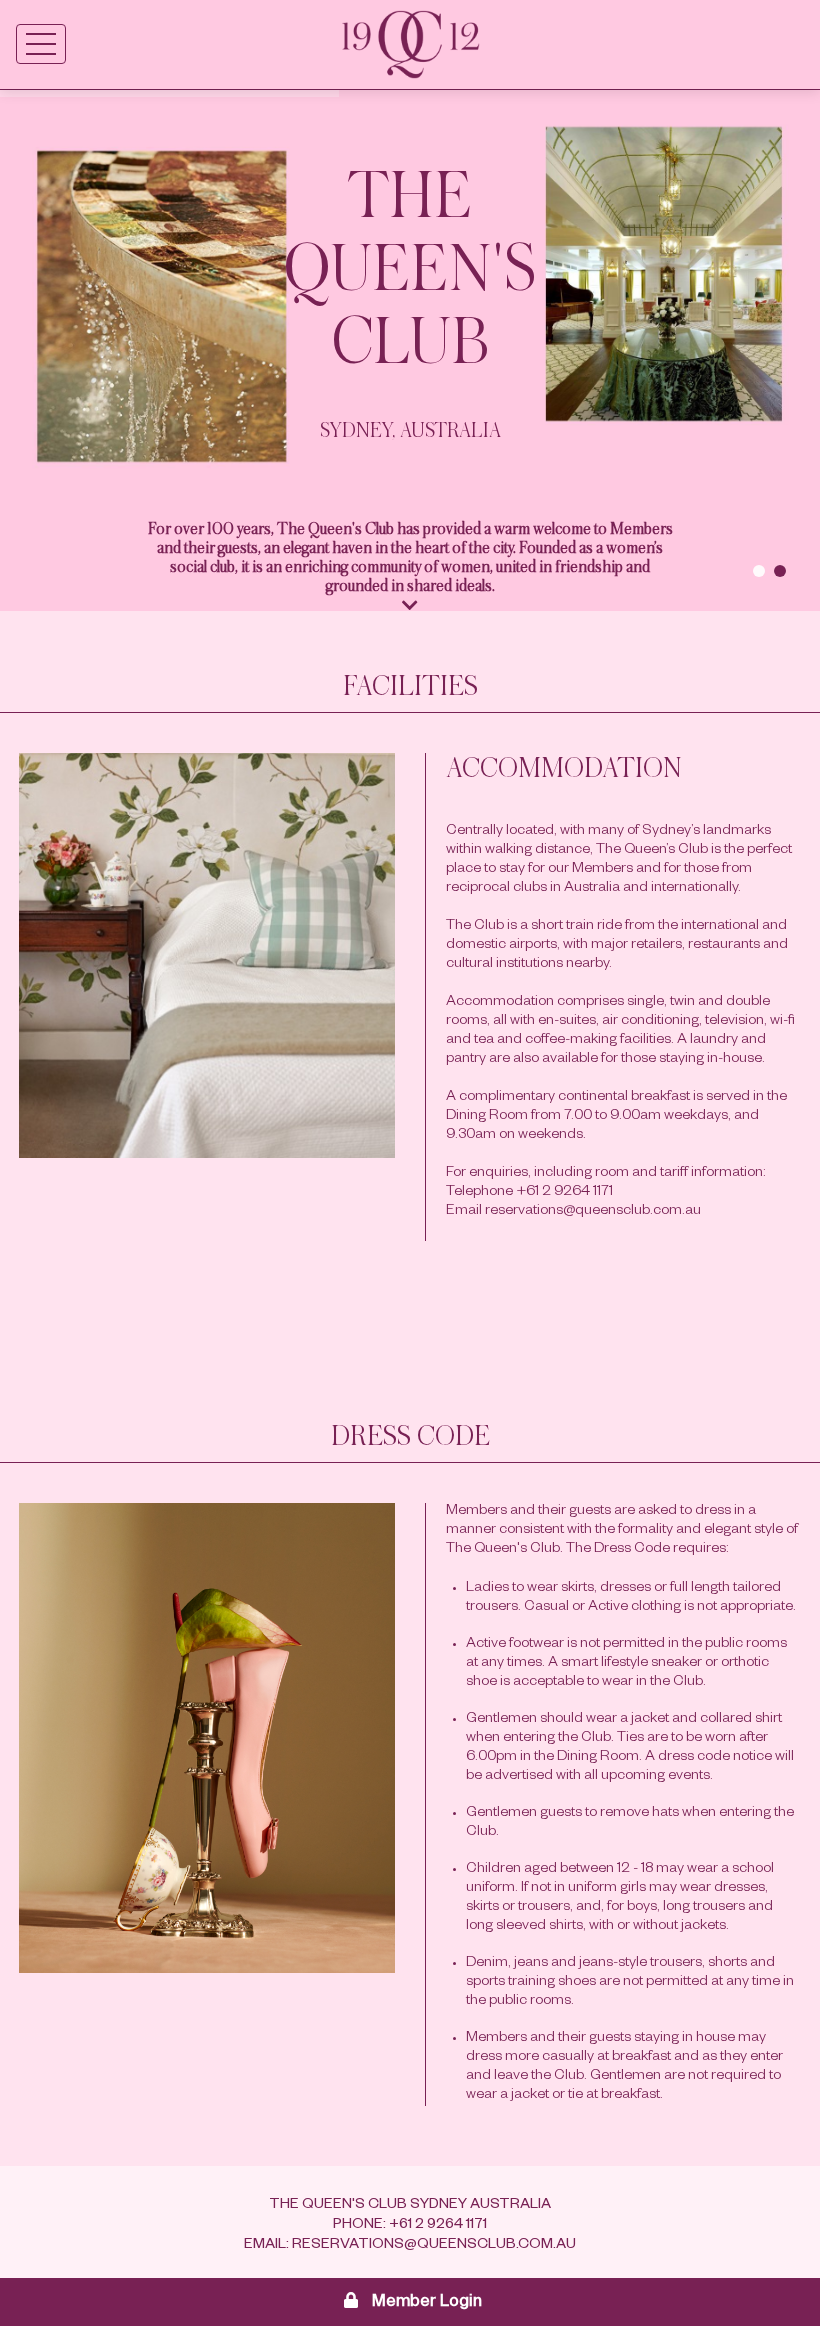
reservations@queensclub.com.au (434, 2246)
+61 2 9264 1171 (438, 2226)
